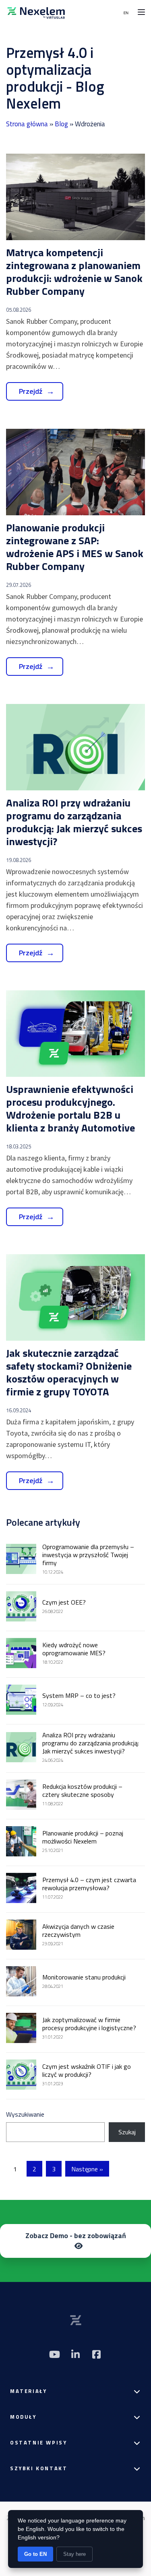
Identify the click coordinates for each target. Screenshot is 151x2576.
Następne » (87, 2169)
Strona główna (27, 124)
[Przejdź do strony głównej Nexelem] (36, 12)
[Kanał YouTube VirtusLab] (55, 2354)
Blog (61, 124)
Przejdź (31, 391)
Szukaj (127, 2132)
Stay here (74, 2554)
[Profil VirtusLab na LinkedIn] (76, 2354)
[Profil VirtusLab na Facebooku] (97, 2354)
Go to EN (35, 2554)
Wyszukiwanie (25, 2114)
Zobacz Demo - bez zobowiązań (76, 2235)
